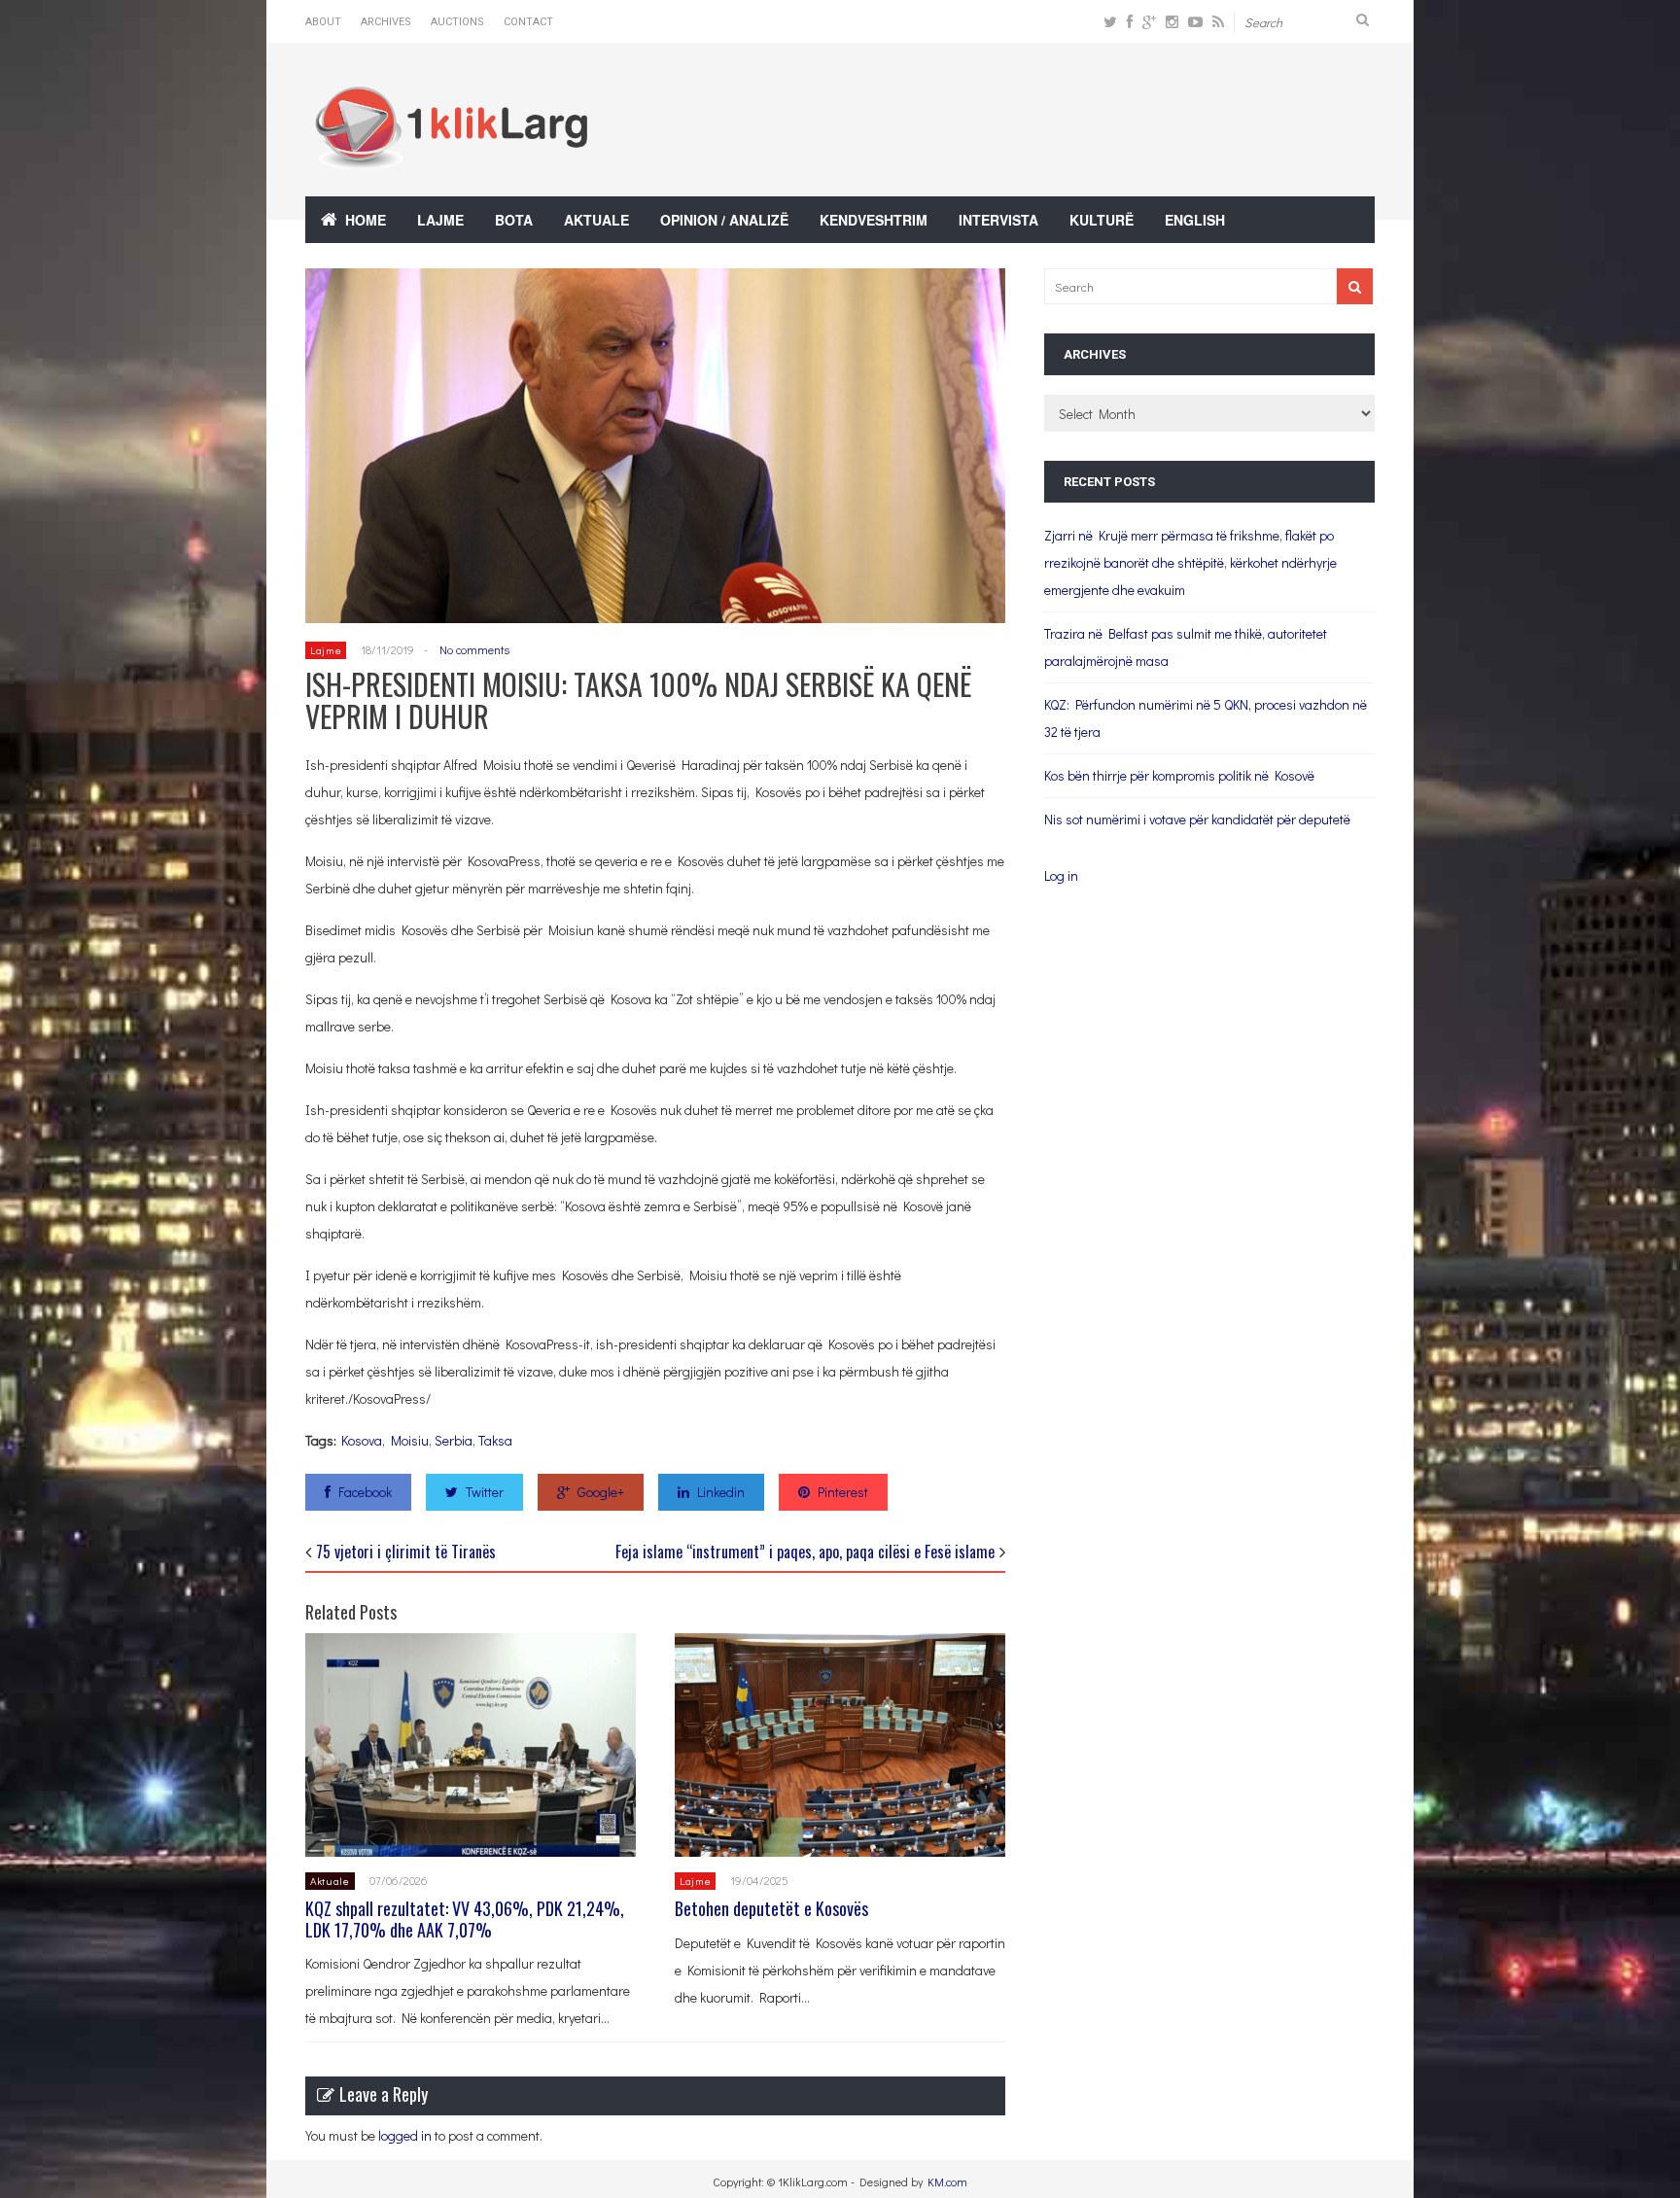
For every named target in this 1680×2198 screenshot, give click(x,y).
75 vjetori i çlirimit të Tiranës (406, 1552)
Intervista (998, 220)
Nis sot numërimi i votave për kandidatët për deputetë (1197, 819)
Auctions (457, 22)
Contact (528, 22)
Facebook (365, 1492)
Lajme (440, 220)
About (323, 22)
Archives (386, 22)
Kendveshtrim (874, 220)
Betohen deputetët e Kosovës (771, 1908)
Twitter (485, 1492)
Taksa (495, 1440)
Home (366, 220)
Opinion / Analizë (724, 220)
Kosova (362, 1440)
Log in (1061, 875)
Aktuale (596, 220)
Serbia (454, 1440)
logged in (405, 2135)
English (1195, 220)
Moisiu (410, 1440)
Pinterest (843, 1492)
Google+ (601, 1492)
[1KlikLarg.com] (451, 155)
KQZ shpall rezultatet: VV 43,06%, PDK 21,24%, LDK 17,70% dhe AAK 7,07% (465, 1919)
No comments (474, 649)
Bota (514, 220)
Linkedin (721, 1492)
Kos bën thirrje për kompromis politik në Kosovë (1179, 775)
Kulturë (1102, 220)
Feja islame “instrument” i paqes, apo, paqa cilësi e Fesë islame (805, 1552)
